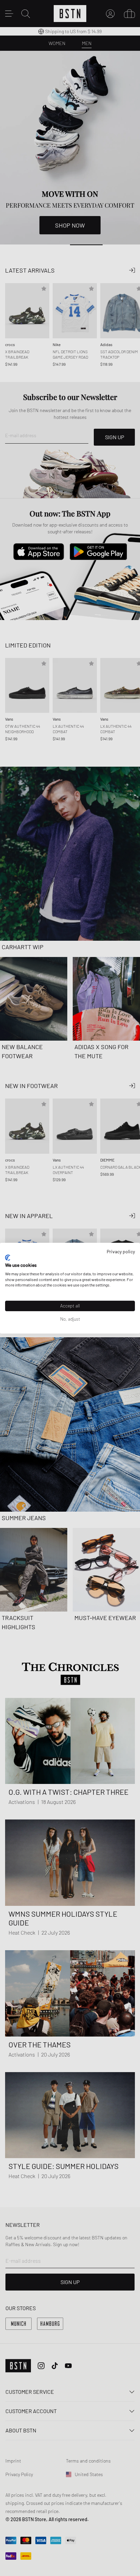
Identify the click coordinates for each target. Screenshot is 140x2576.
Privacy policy (121, 1251)
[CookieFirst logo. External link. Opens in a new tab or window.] (8, 1258)
